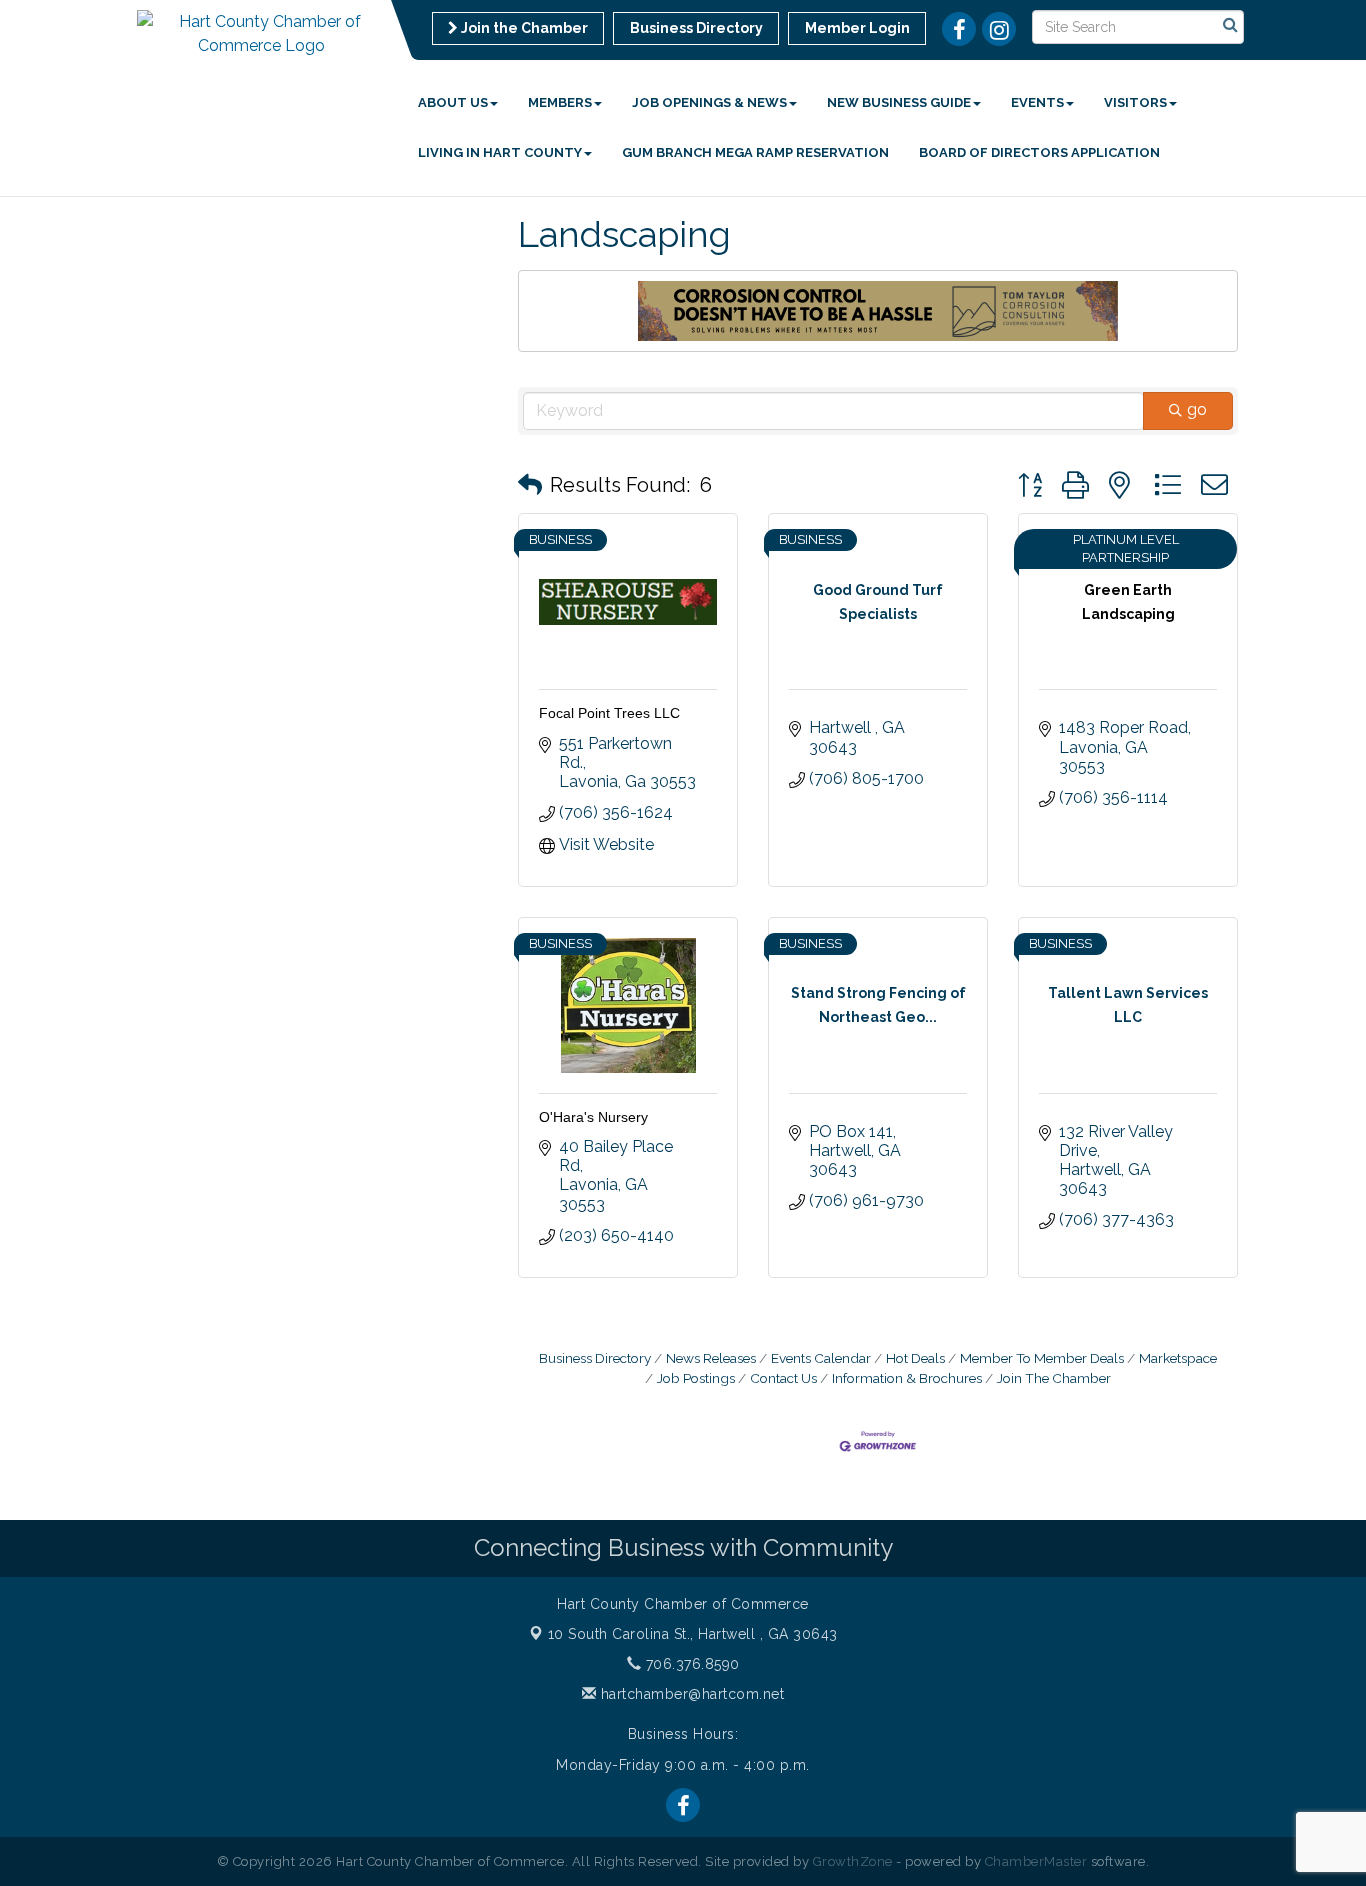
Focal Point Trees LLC (609, 713)
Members (560, 102)
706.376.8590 (690, 1664)
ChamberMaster (1036, 1861)
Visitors (1135, 102)
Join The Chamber (1054, 1378)
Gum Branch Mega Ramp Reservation (755, 152)
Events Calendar (821, 1358)
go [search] (1197, 409)
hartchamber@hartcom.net (690, 1694)
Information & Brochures (907, 1378)
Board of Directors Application (1039, 152)
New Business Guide (899, 102)
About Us (453, 102)
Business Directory (595, 1358)
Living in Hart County (500, 152)
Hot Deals (915, 1358)
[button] (530, 485)
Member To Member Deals (1042, 1358)
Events (1037, 102)
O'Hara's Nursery (593, 1117)
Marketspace (1178, 1358)
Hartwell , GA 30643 (693, 1634)
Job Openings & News (709, 102)
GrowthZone (853, 1861)
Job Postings (696, 1378)
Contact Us (783, 1378)
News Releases (711, 1358)
